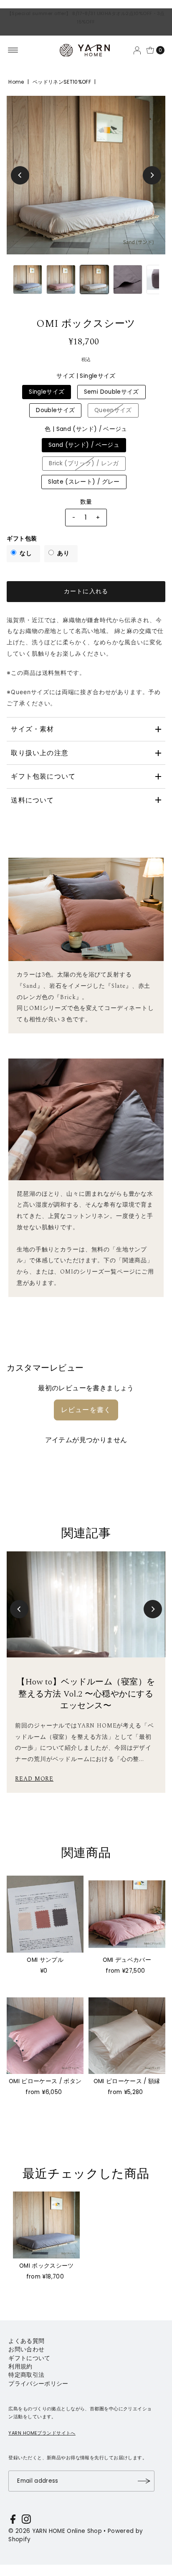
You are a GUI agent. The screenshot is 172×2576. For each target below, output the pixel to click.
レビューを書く (86, 1410)
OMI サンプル (45, 1960)
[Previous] (20, 175)
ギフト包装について (43, 776)
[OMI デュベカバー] (127, 1914)
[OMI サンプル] (45, 1914)
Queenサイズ (113, 410)
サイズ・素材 (32, 729)
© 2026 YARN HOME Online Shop (55, 2531)
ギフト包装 (22, 539)
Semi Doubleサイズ (111, 392)
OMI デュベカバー (127, 1960)
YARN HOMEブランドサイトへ (42, 2433)
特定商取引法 (26, 2375)
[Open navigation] (13, 50)
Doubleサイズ (55, 410)
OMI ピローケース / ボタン (45, 2081)
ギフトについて (29, 2358)
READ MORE (34, 1779)
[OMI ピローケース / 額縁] (127, 2036)
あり (63, 553)
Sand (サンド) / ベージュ (84, 445)
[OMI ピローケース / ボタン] (45, 2036)
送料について (32, 800)
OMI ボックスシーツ (47, 2266)
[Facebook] (13, 2521)
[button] (19, 1609)
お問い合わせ (26, 2349)
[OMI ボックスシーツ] (46, 2225)
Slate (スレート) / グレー (84, 482)
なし (26, 553)
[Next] (152, 175)
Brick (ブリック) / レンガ (84, 463)
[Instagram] (26, 2521)
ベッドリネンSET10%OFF (62, 82)
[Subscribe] (144, 2481)
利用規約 (20, 2367)
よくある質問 (26, 2341)
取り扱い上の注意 (40, 753)
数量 (86, 502)
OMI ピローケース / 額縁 (127, 2081)
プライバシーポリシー (38, 2384)
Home (16, 82)
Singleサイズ (47, 392)
